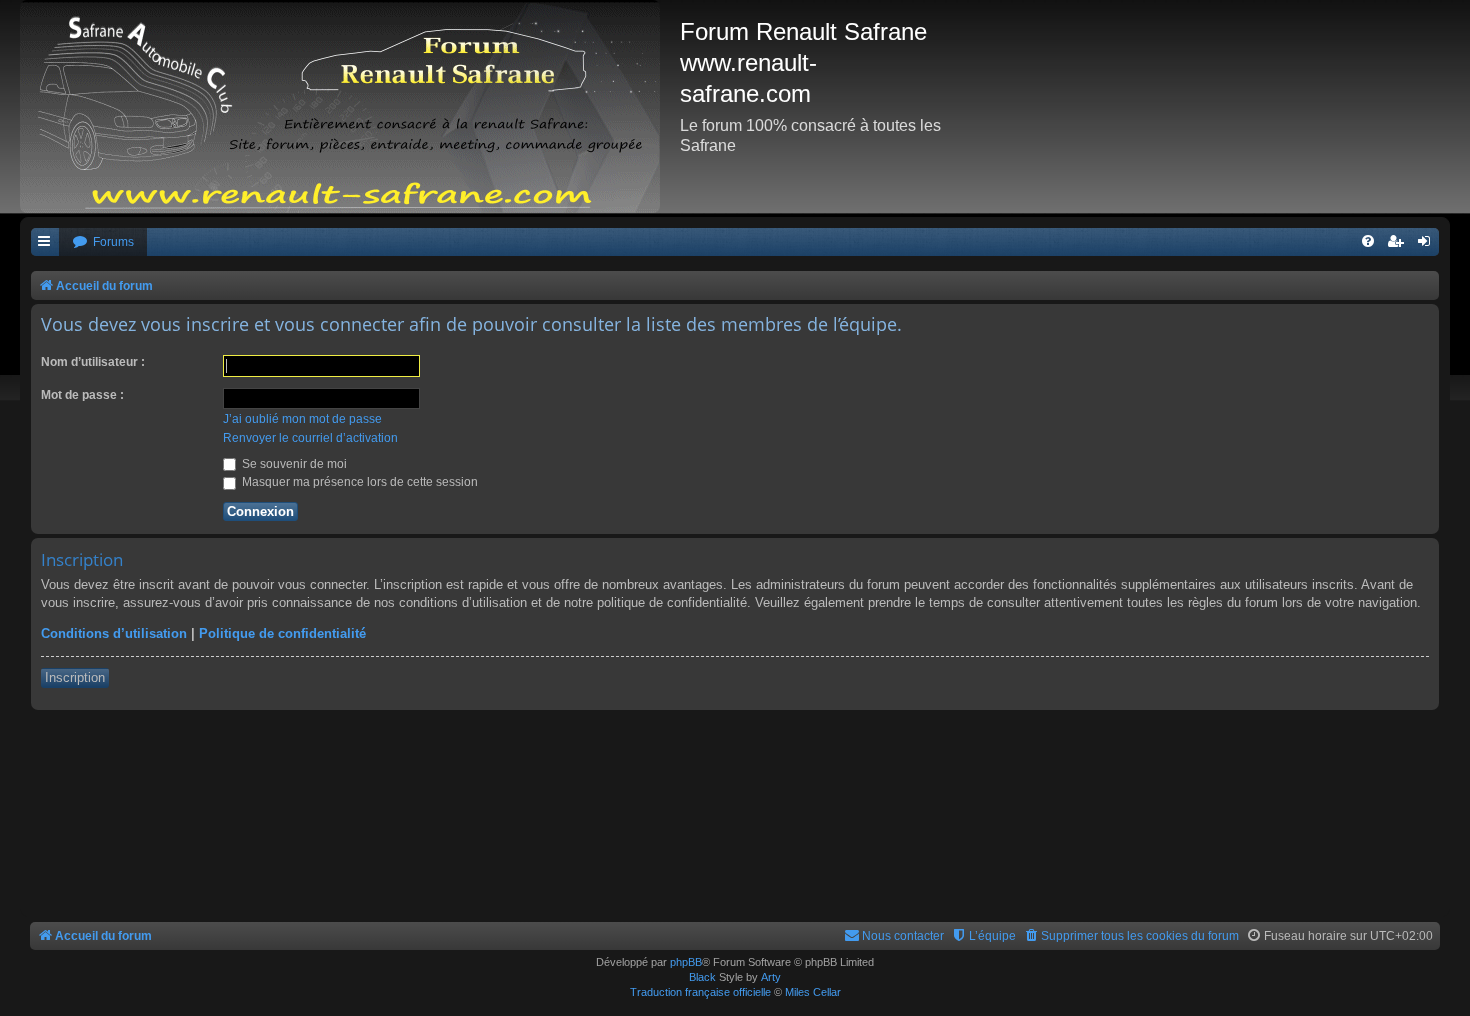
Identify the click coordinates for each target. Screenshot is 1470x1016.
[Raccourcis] (45, 242)
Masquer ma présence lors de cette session (358, 482)
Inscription (75, 677)
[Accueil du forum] (350, 106)
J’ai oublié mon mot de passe (302, 419)
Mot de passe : (82, 395)
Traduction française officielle (700, 992)
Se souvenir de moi (293, 464)
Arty (771, 977)
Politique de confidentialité (282, 633)
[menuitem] (103, 242)
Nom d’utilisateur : (93, 362)
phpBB (686, 962)
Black (702, 977)
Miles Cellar (813, 992)
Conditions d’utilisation (114, 633)
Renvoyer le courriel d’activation (310, 438)
